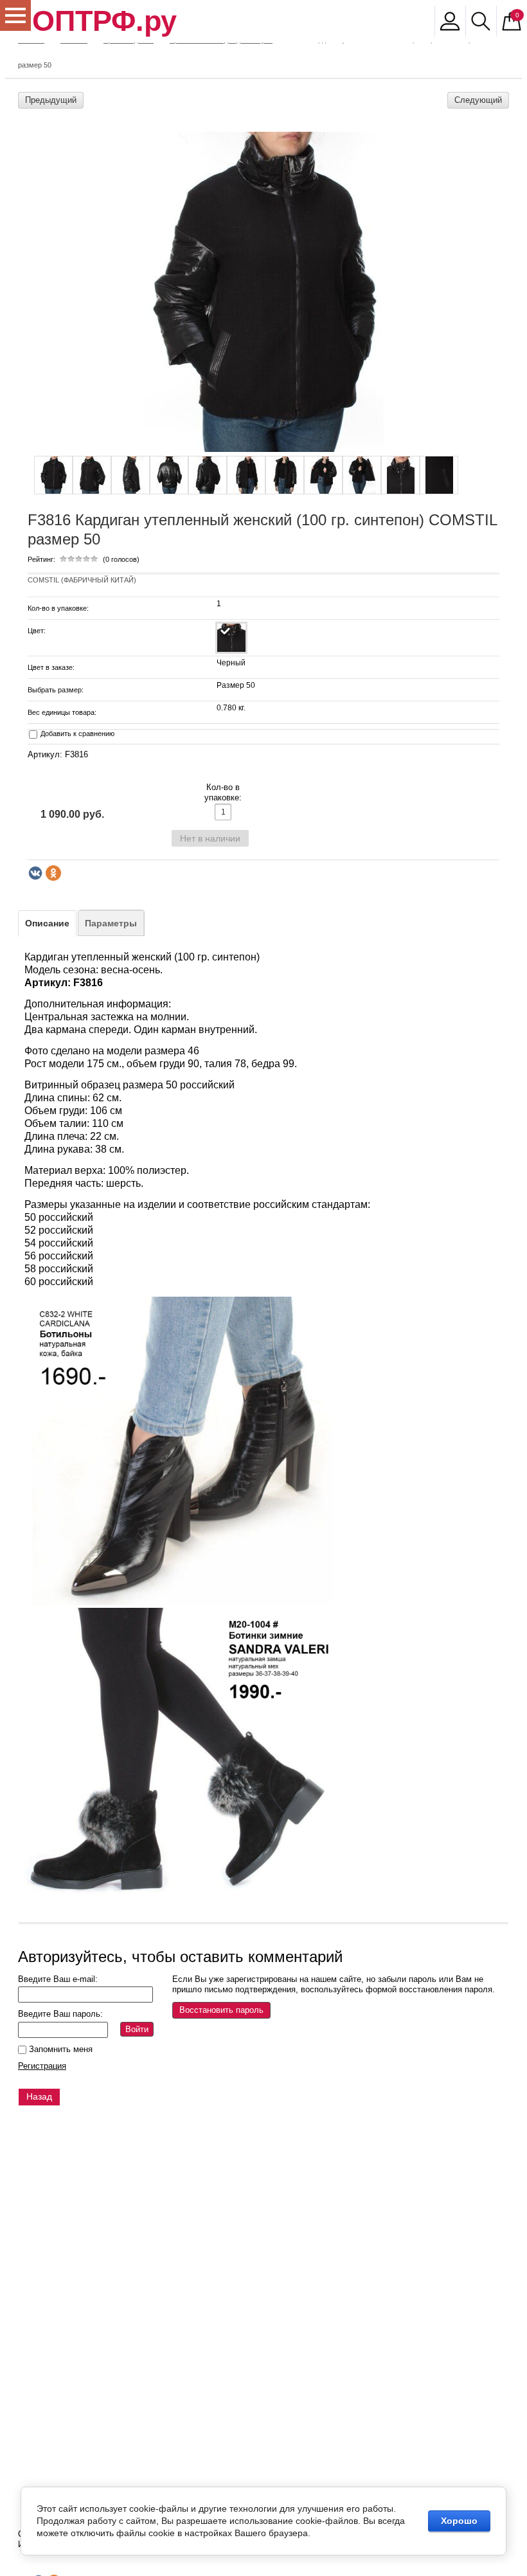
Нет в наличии (210, 838)
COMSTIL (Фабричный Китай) (82, 580)
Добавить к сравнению (76, 734)
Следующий (478, 100)
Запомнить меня (59, 2049)
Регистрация (42, 2066)
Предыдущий (51, 100)
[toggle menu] (15, 15)
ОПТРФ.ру (104, 21)
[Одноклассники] (53, 873)
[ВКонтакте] (35, 873)
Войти (137, 2029)
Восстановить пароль (221, 2010)
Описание (47, 923)
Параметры (111, 923)
